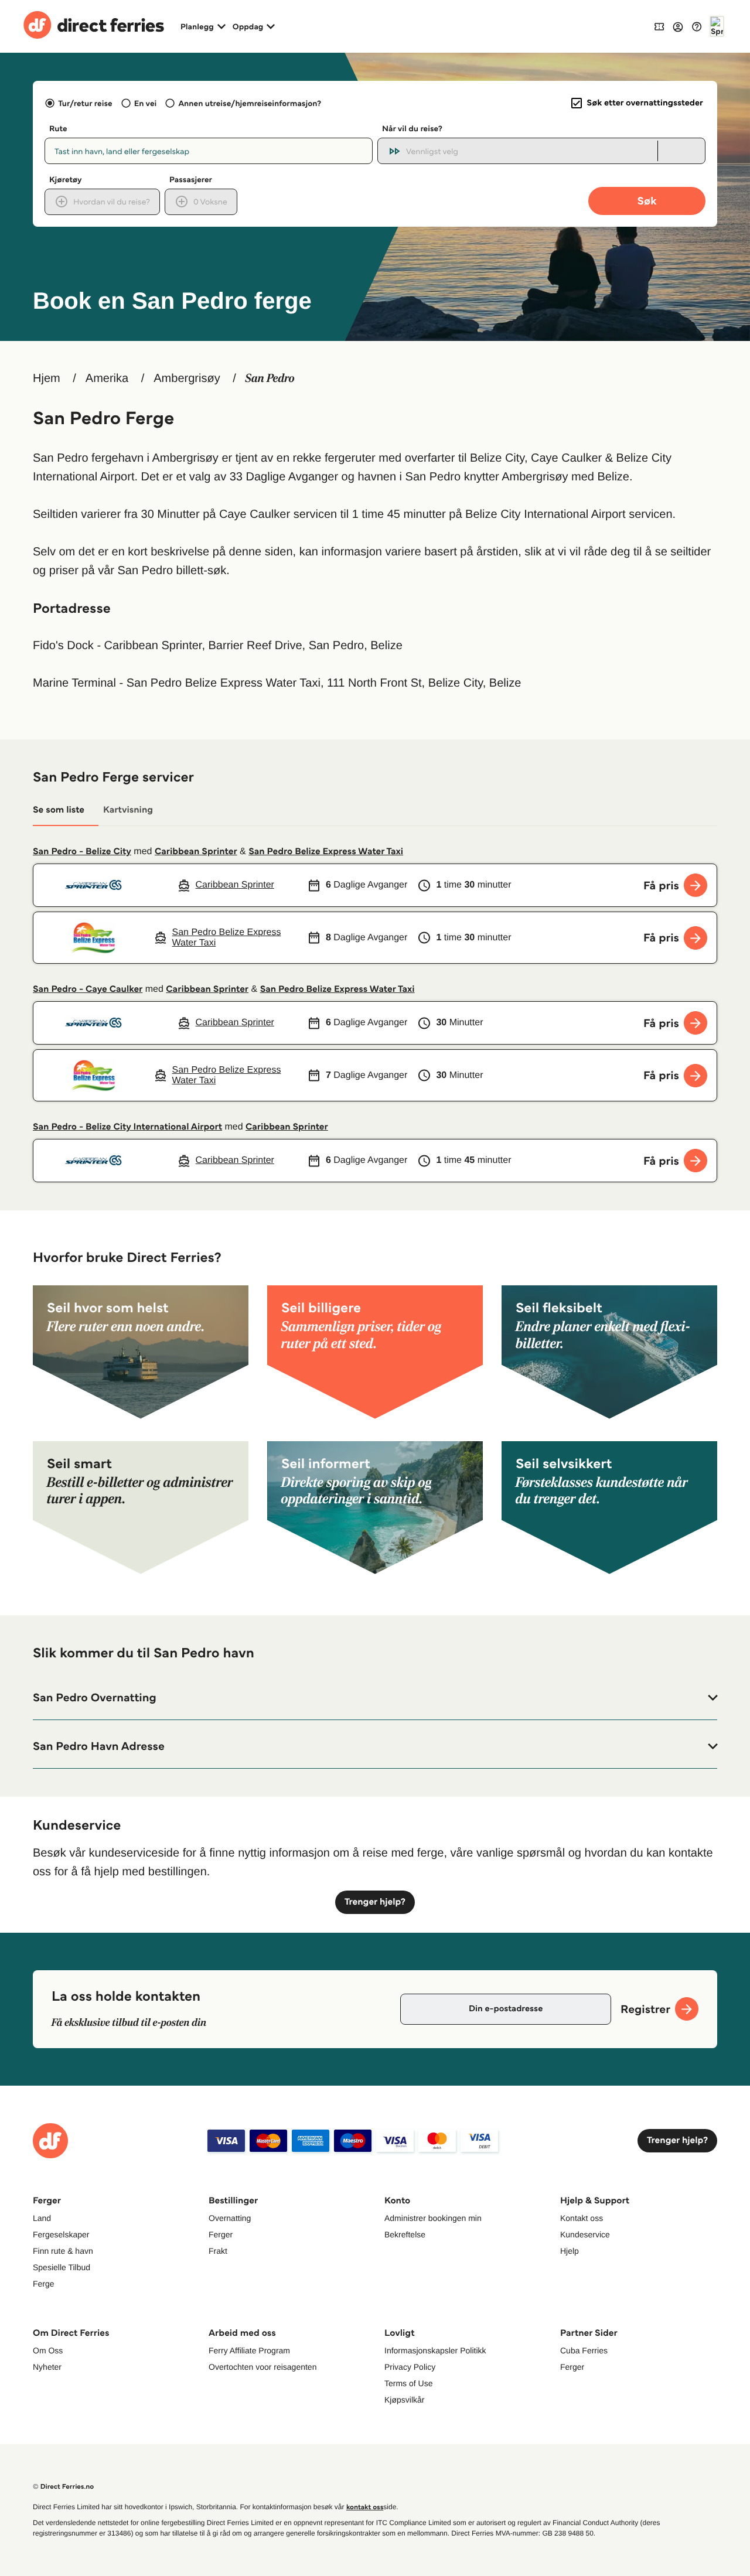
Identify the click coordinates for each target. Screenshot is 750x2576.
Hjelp (570, 2251)
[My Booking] (659, 26)
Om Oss (48, 2350)
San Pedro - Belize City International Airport (127, 1127)
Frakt (218, 2251)
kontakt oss (365, 2507)
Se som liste (59, 810)
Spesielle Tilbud (62, 2267)
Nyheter (47, 2367)
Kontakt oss (582, 2218)
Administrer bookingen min (433, 2218)
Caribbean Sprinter (196, 852)
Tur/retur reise (85, 103)
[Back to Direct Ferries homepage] (94, 26)
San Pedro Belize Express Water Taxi (326, 852)
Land (42, 2218)
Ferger (221, 2234)
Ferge (44, 2284)
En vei (145, 103)
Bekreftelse (405, 2234)
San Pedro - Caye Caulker (88, 989)
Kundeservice (585, 2234)
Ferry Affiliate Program (249, 2350)
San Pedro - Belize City (82, 852)
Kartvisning (128, 810)
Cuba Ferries (584, 2350)
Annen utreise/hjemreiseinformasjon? (250, 103)
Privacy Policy (410, 2367)
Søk (647, 201)
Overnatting (230, 2218)
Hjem (47, 378)
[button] (375, 1698)
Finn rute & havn (63, 2251)
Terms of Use (408, 2383)
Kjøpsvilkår (404, 2400)
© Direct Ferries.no (63, 2487)
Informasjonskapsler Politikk (435, 2350)
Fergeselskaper (61, 2234)
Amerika (107, 378)
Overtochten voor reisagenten (262, 2367)
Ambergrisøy (187, 378)
